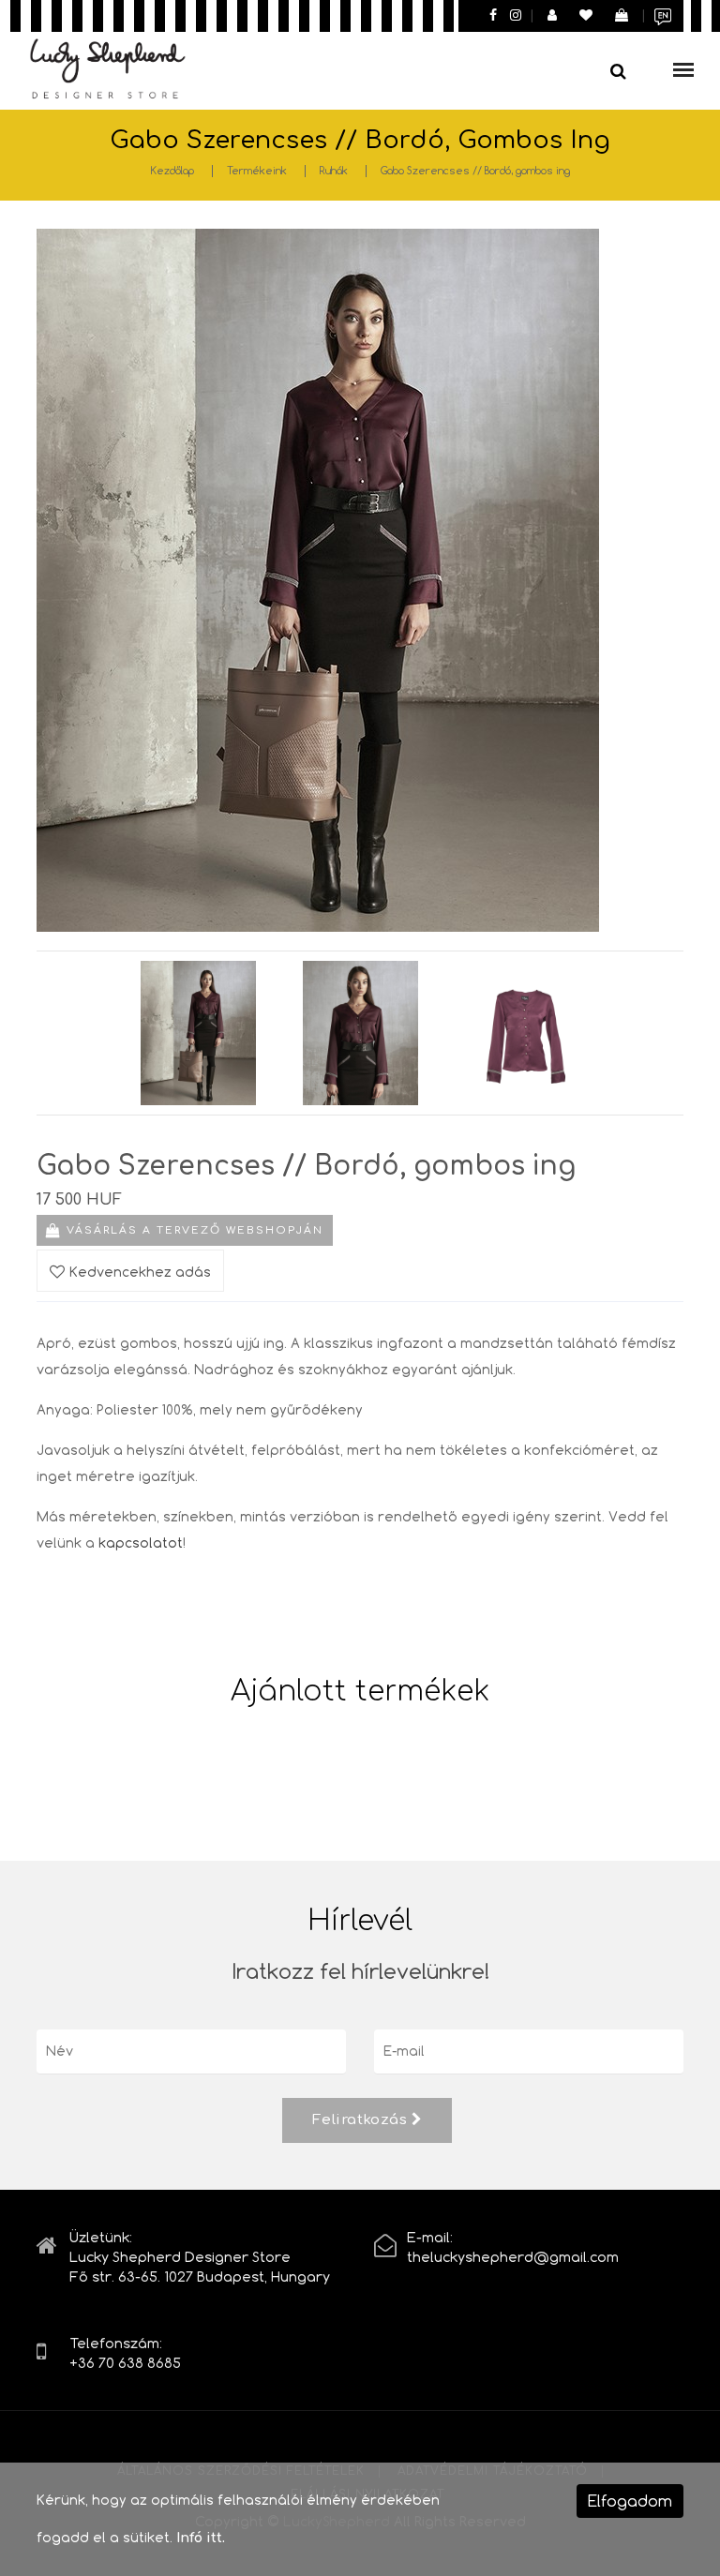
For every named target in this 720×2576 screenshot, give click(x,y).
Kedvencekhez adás (140, 1272)
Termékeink (257, 170)
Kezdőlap (172, 170)
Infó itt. (201, 2538)
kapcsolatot (141, 1543)
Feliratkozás (362, 2120)
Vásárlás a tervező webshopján (195, 1230)
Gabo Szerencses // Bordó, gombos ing (475, 170)
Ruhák (334, 170)
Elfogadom (630, 2501)
